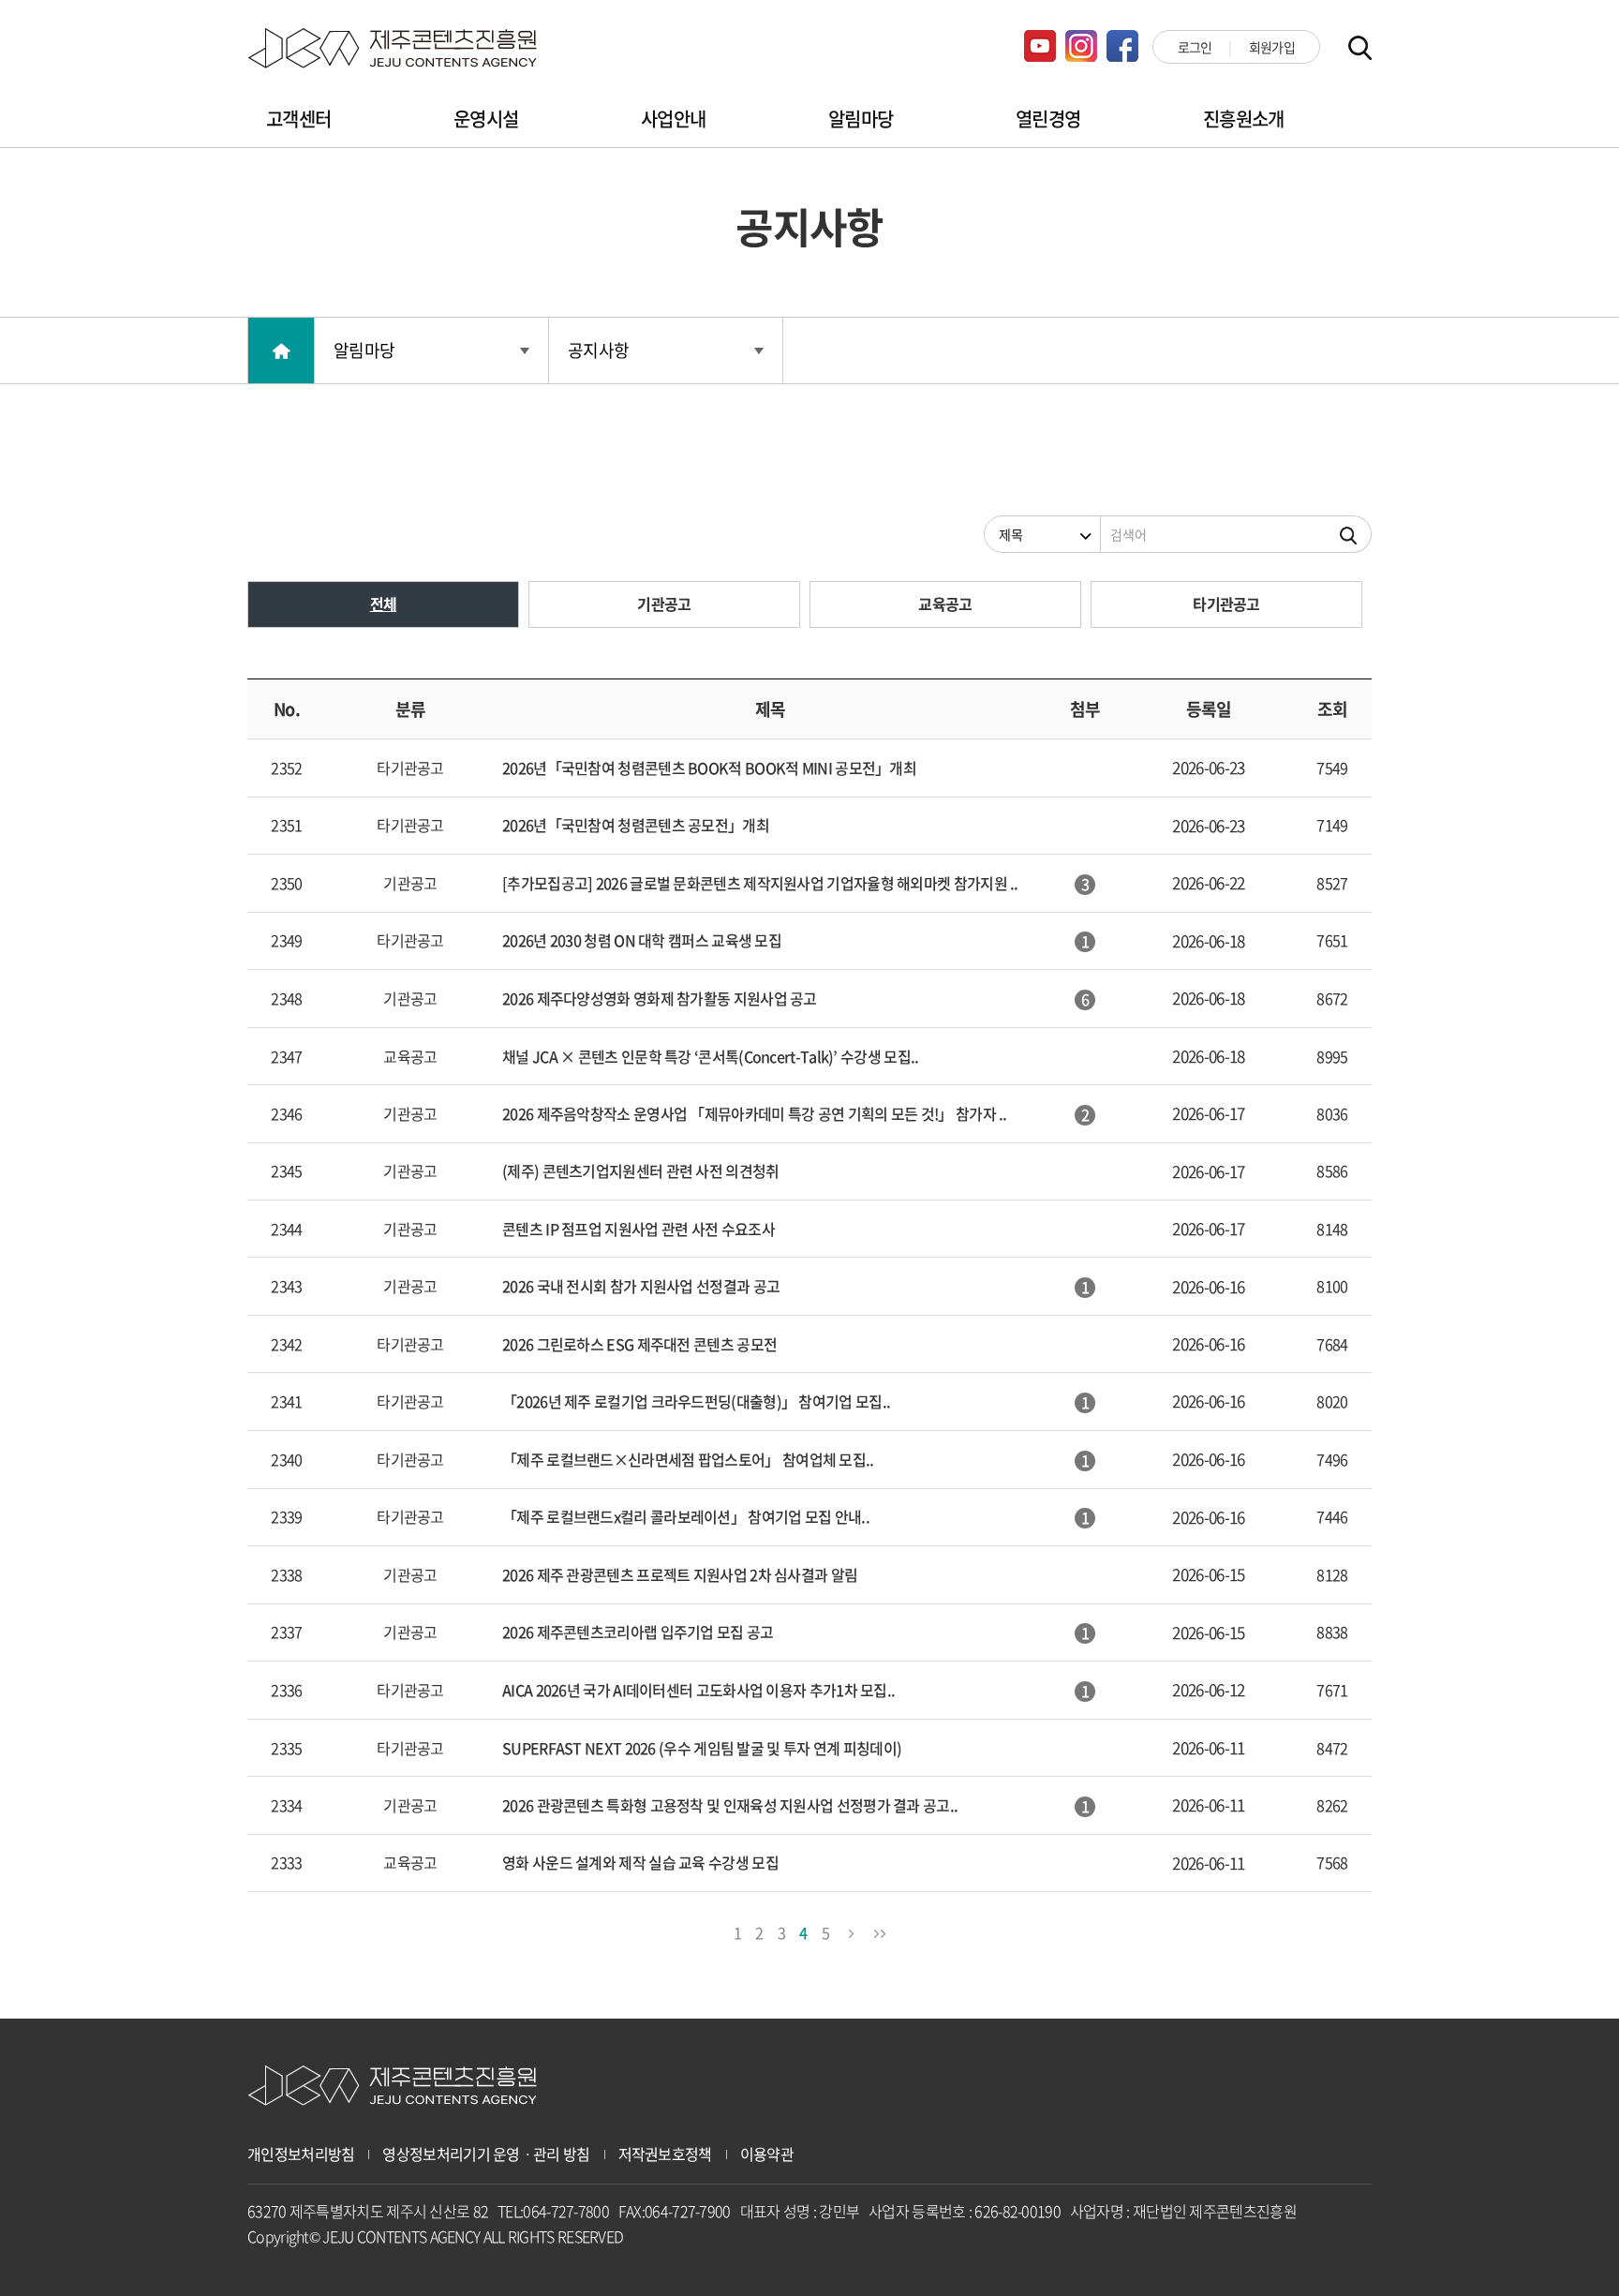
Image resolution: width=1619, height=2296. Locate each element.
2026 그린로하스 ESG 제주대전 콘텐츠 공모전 (639, 1344)
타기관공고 (1226, 604)
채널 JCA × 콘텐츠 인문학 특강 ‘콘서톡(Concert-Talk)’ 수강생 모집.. (710, 1056)
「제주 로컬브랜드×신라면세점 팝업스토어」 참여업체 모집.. (688, 1459)
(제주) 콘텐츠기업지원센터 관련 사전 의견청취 (641, 1170)
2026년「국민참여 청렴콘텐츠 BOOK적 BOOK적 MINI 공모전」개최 (709, 768)
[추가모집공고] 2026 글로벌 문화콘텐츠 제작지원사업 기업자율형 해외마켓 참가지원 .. (760, 883)
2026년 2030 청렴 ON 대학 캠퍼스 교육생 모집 (642, 940)
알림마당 (861, 119)
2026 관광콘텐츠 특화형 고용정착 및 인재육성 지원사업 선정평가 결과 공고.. (730, 1805)
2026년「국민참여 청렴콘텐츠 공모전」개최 (636, 825)
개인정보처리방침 (301, 2154)
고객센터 (298, 119)
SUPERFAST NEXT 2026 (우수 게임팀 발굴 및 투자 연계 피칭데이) (702, 1748)
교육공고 (945, 604)
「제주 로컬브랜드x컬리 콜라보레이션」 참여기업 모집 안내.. (686, 1516)
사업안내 (673, 119)
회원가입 (1272, 47)
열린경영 (1048, 119)
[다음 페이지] (851, 1931)
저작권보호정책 (665, 2154)
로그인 (1195, 47)
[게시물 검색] (1349, 534)
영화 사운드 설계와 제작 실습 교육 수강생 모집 (640, 1862)
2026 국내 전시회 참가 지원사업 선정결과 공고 (641, 1286)
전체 (384, 604)
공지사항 (598, 350)
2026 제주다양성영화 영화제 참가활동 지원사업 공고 (660, 998)
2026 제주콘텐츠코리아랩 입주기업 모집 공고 (638, 1632)
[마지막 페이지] (879, 1931)
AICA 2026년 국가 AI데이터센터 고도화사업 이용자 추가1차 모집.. (698, 1690)
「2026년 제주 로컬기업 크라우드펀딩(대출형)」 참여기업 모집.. (696, 1401)
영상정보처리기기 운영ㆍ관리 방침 (486, 2154)
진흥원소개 (1244, 119)
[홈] (281, 350)
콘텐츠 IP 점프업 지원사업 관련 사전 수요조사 (639, 1229)
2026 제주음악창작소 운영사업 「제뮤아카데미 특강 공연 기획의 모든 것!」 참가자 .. (755, 1113)
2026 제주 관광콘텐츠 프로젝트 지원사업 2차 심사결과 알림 (680, 1574)
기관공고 (664, 604)
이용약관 (767, 2154)
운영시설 (486, 119)
